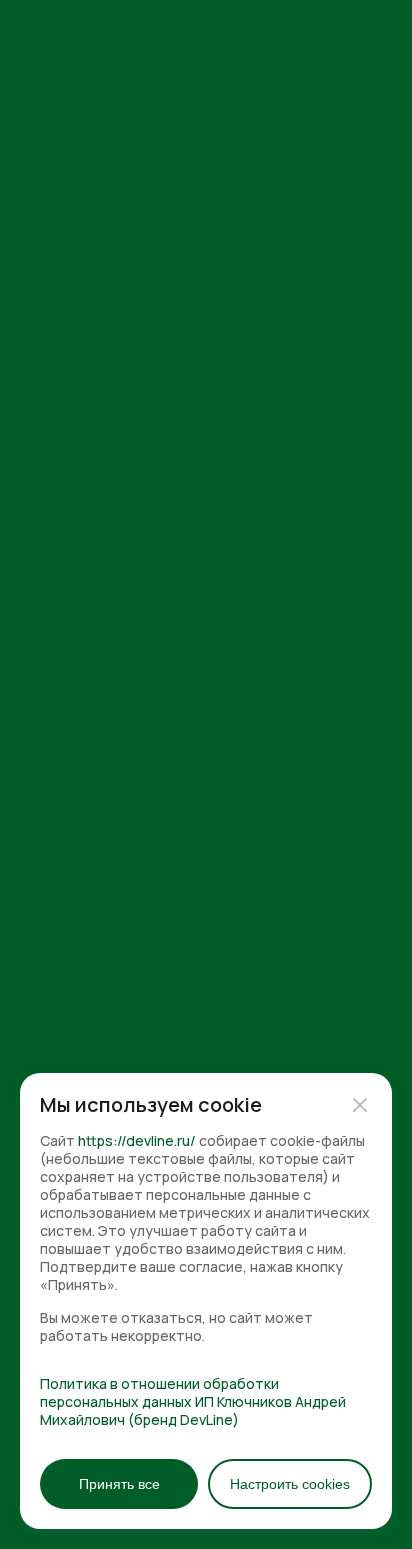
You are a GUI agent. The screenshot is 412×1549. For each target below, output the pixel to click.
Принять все (119, 1484)
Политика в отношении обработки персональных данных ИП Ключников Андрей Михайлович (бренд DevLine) (193, 1402)
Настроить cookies (290, 1484)
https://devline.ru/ (137, 1140)
